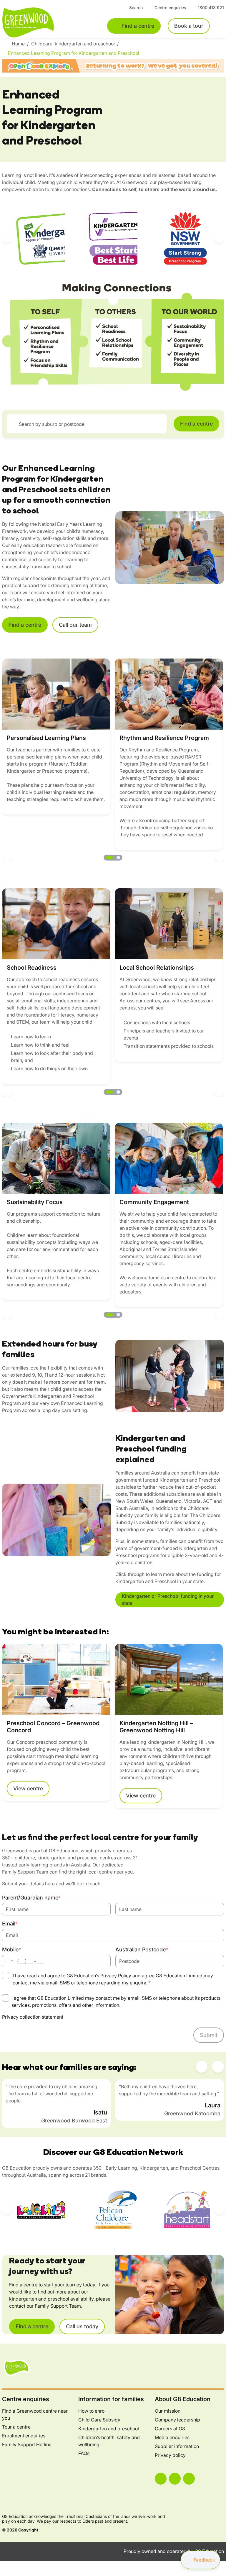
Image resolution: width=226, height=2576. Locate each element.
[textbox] (90, 424)
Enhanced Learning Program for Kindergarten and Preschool (74, 53)
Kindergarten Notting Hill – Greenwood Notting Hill (156, 1727)
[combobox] (87, 424)
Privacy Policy (116, 1976)
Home (19, 44)
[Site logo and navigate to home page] (41, 22)
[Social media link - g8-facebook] (161, 2479)
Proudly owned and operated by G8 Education (174, 2551)
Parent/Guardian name (31, 1898)
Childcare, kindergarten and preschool (74, 44)
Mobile (11, 1949)
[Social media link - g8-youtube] (189, 2479)
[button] (7, 238)
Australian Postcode (142, 1949)
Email (10, 1924)
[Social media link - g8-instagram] (175, 2479)
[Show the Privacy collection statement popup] (69, 2017)
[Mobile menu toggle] (220, 26)
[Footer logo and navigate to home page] (17, 2368)
